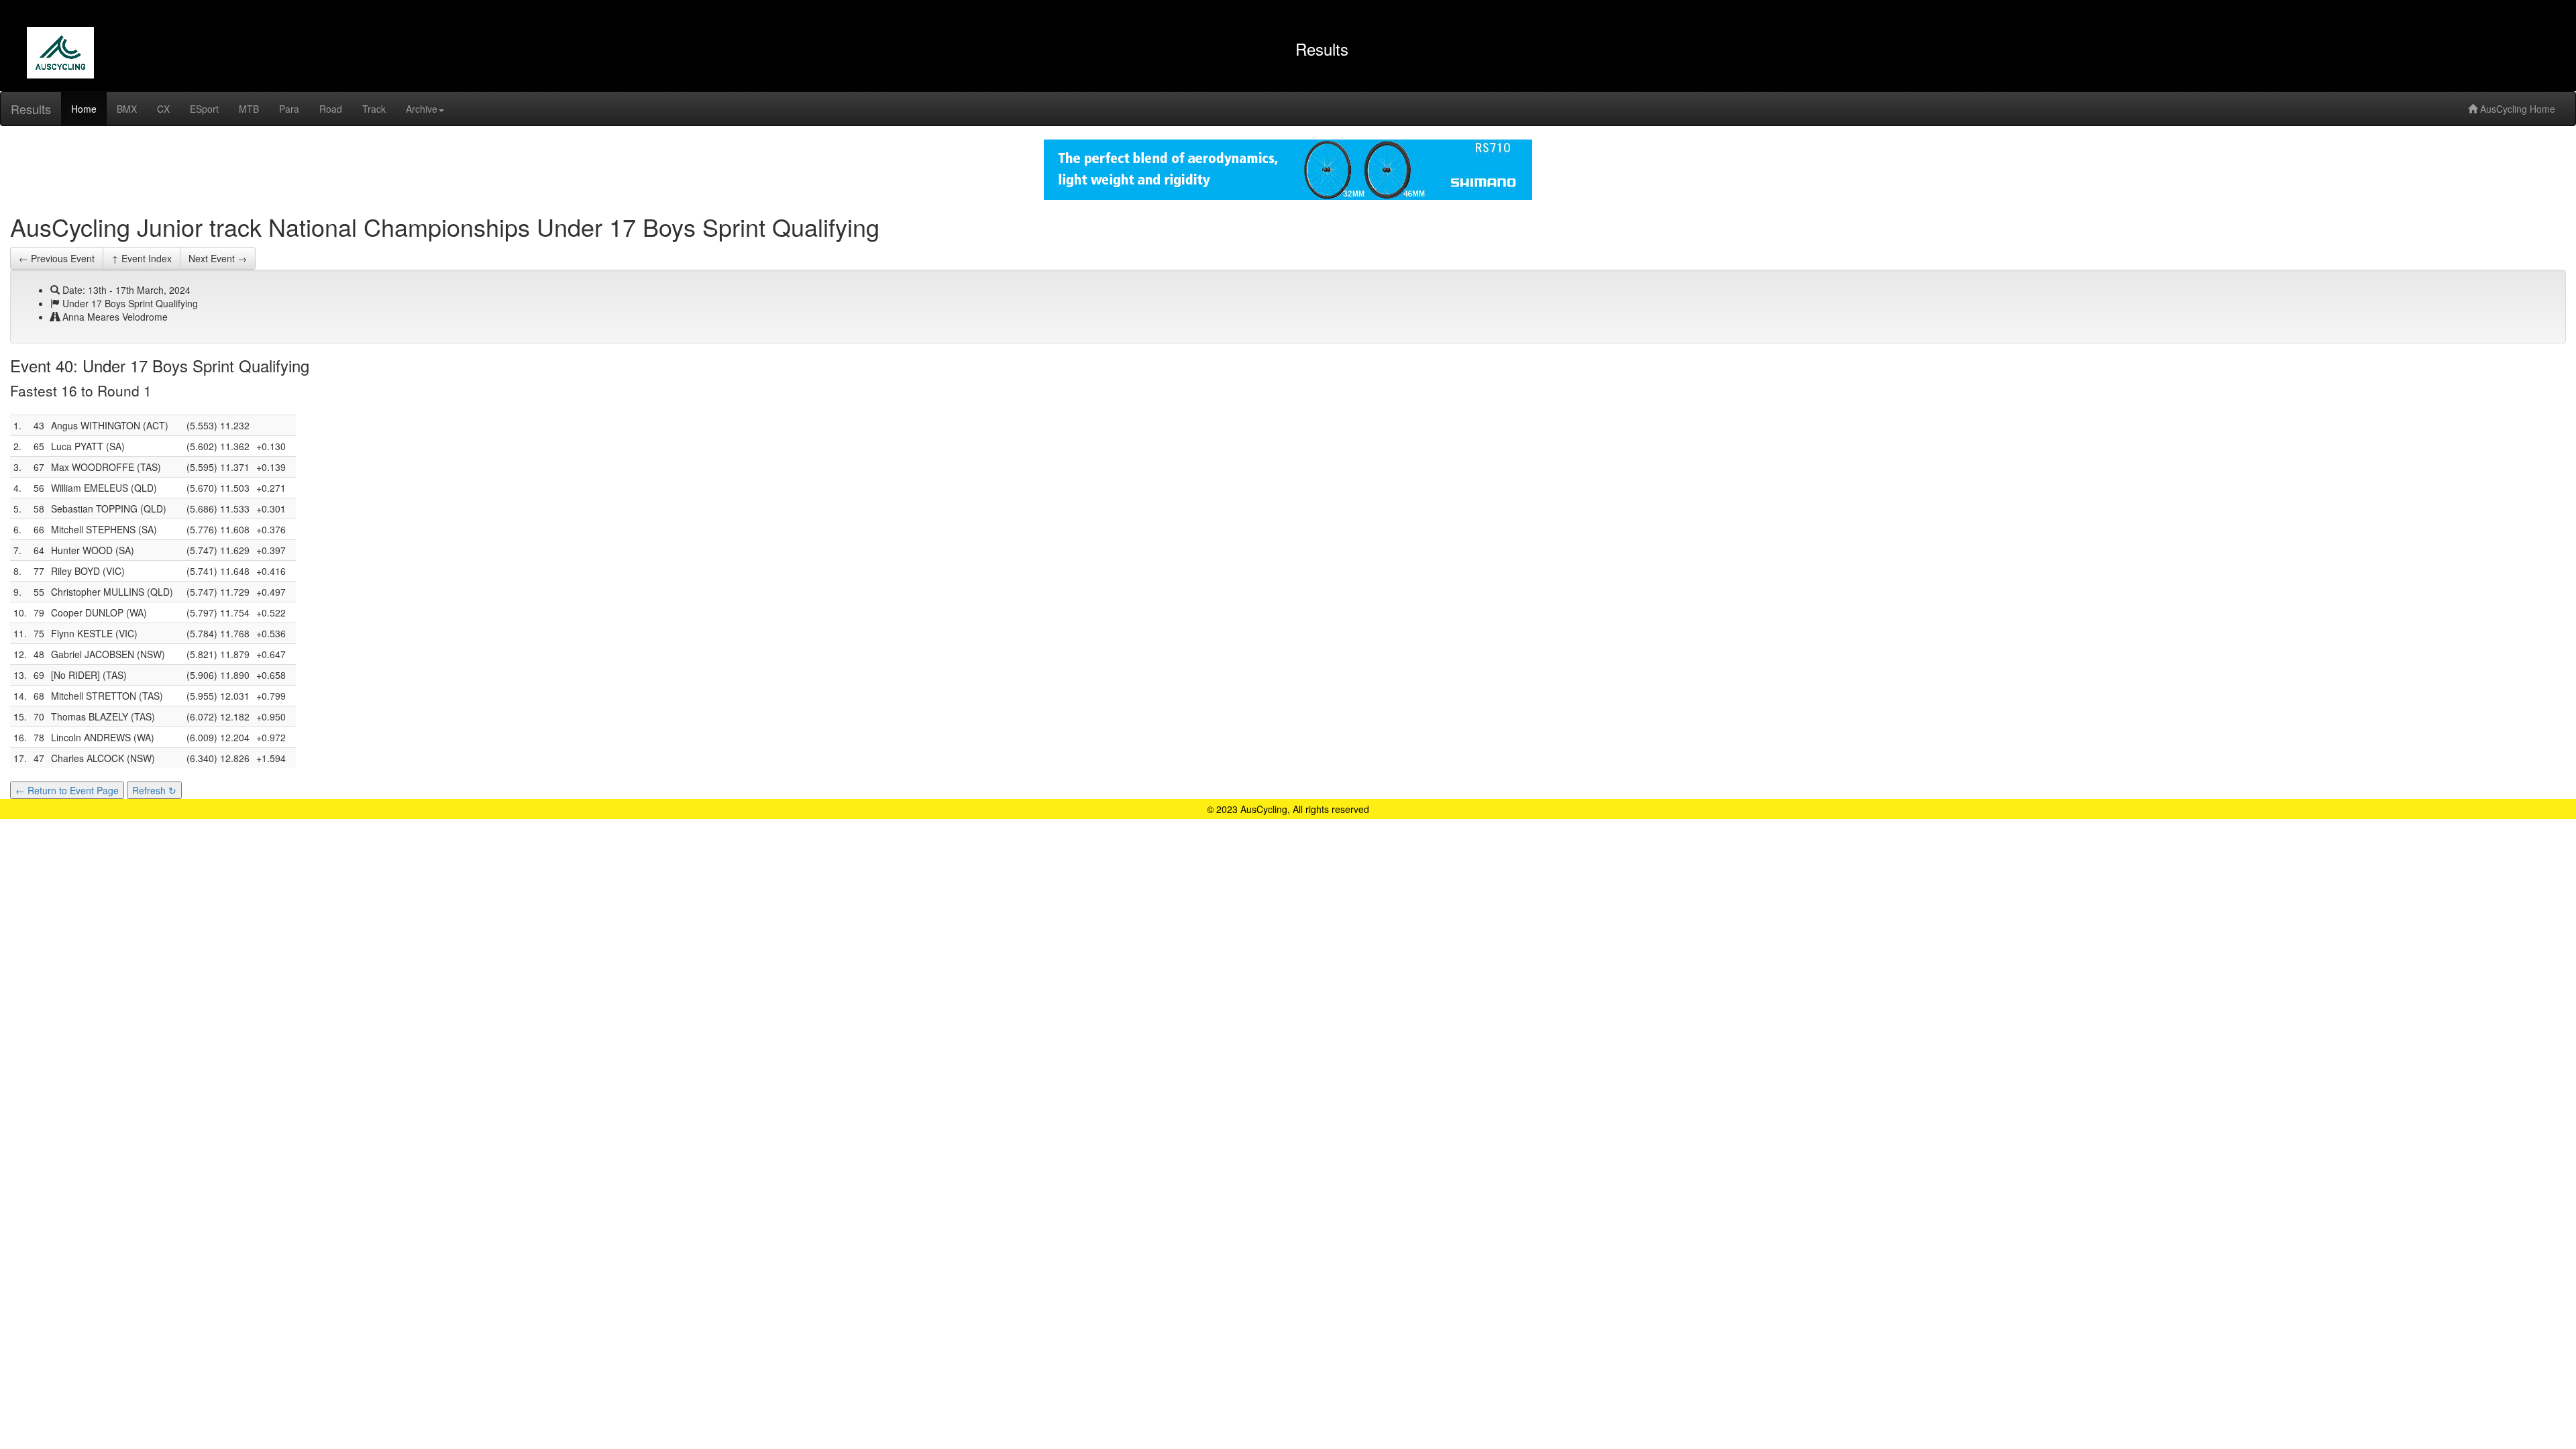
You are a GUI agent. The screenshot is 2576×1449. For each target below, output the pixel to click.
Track (374, 109)
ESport (204, 109)
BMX (127, 109)
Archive (422, 109)
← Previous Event (57, 258)
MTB (249, 109)
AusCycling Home (2516, 109)
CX (163, 109)
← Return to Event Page (67, 790)
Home (84, 109)
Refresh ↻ (154, 790)
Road (331, 109)
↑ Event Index (142, 258)
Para (289, 109)
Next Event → (218, 258)
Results (31, 109)
